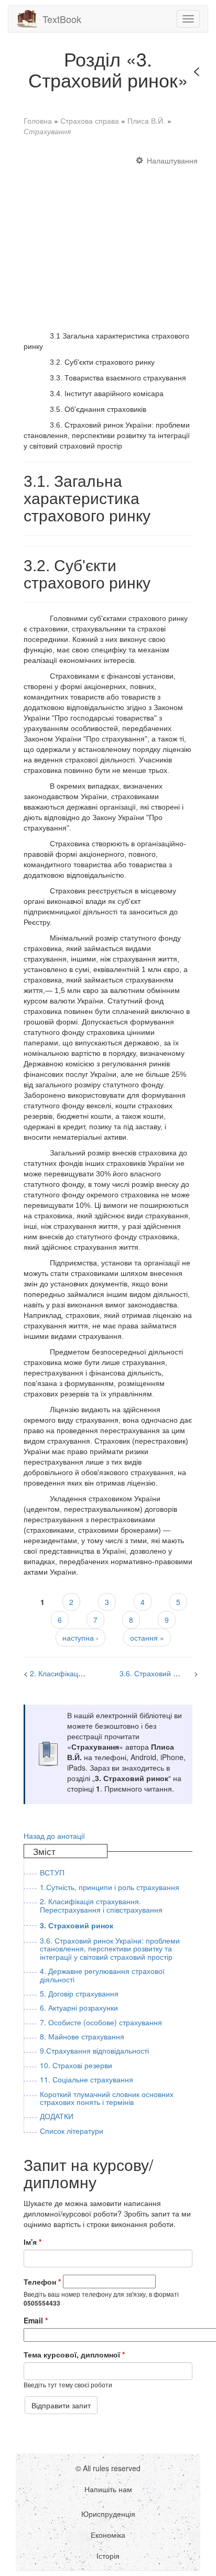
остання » (147, 1638)
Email (36, 2320)
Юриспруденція (108, 2514)
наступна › (80, 1638)
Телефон (42, 2282)
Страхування (47, 131)
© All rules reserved (108, 2468)
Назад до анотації (54, 1836)
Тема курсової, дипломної (74, 2354)
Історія (108, 2556)
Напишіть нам (108, 2489)
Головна (38, 121)
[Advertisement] (108, 238)
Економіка (108, 2535)
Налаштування (172, 160)
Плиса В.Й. (146, 121)
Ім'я (33, 2242)
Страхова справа (90, 121)
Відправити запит (61, 2405)
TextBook (62, 19)
